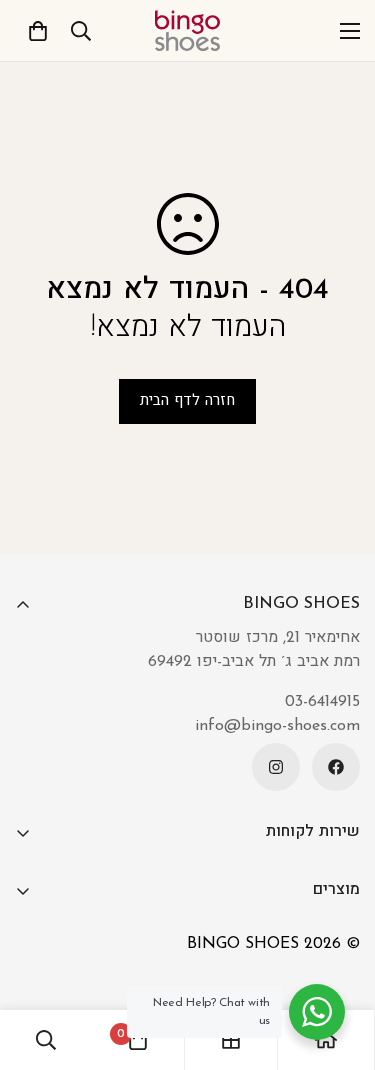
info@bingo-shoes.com (277, 726)
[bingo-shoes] (187, 30)
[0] (38, 31)
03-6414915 (322, 702)
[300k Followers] (336, 767)
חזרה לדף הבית (187, 401)
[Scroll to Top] (36, 964)
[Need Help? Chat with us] (317, 1012)
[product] (326, 1040)
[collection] (231, 1040)
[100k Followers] (276, 767)
